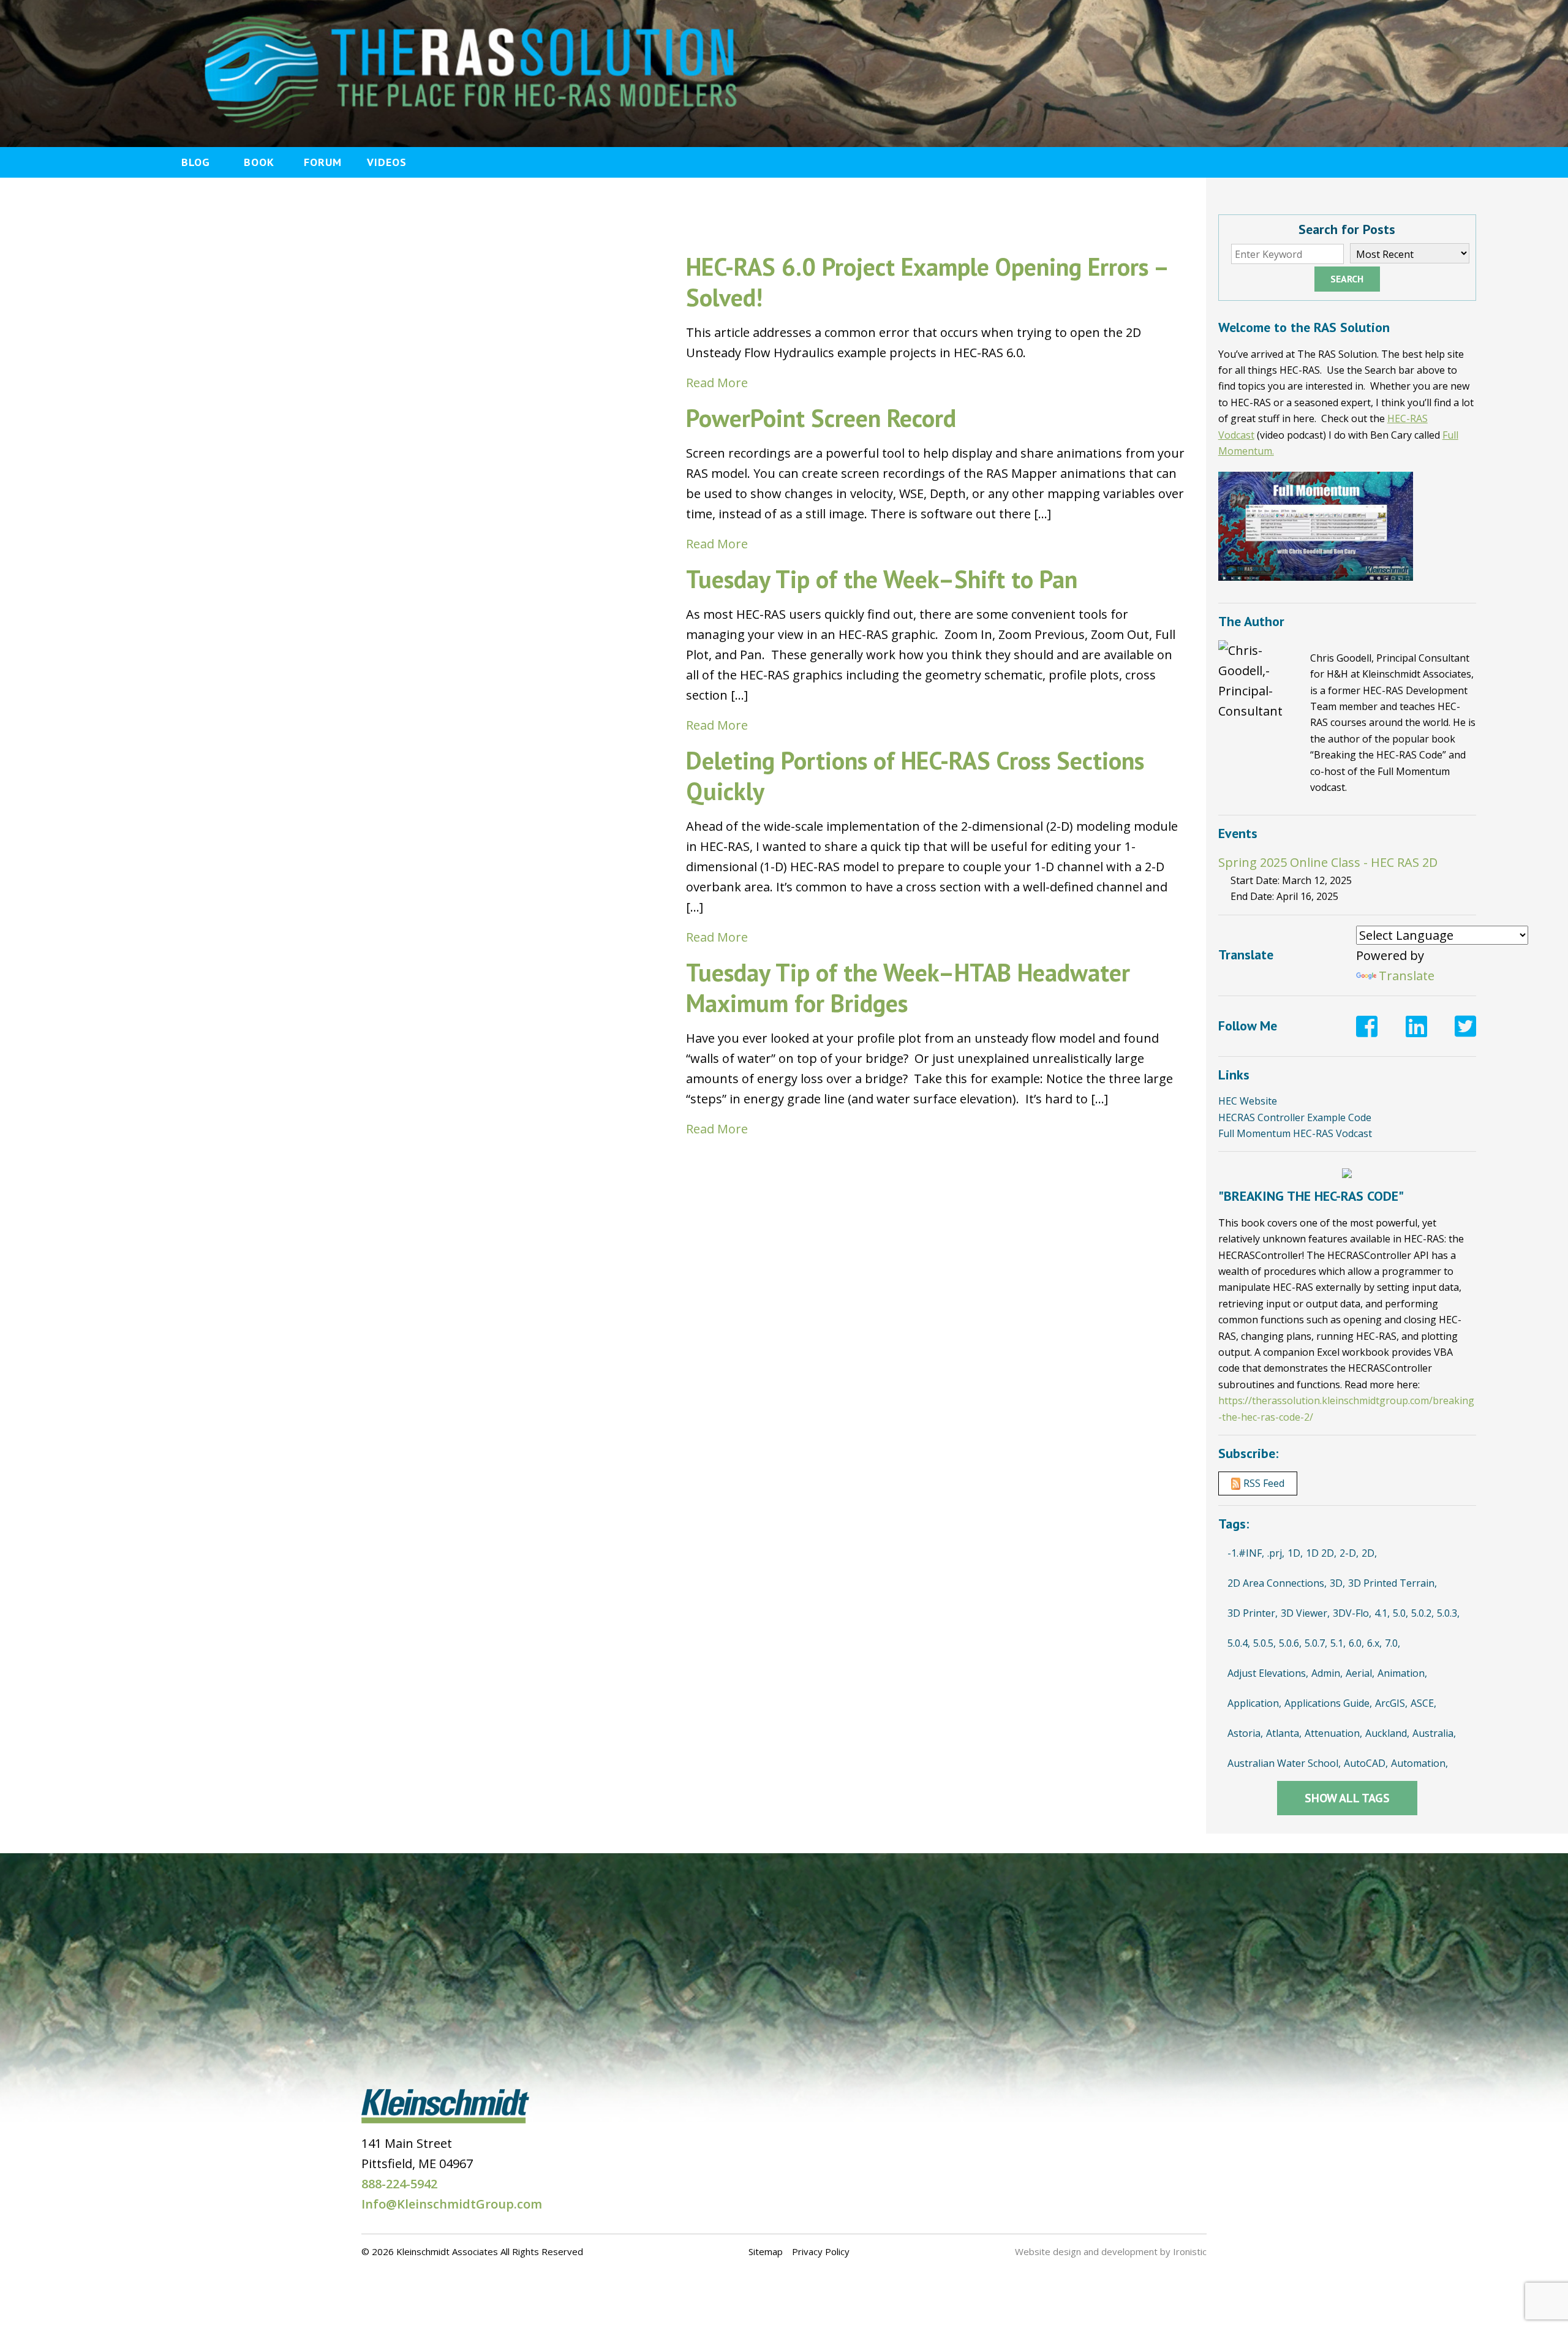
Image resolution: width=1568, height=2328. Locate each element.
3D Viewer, (1305, 1613)
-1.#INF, (1246, 1553)
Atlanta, (1284, 1733)
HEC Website (1248, 1101)
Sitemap (766, 2251)
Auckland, (1387, 1733)
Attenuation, (1333, 1733)
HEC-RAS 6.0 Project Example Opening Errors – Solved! (927, 282)
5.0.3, (1448, 1613)
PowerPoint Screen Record (821, 418)
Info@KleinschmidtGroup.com (452, 2204)
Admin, (1327, 1673)
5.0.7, (1316, 1643)
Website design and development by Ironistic (1111, 2251)
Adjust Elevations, (1268, 1673)
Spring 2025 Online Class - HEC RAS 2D (1328, 862)
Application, (1254, 1703)
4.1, (1382, 1613)
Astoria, (1245, 1733)
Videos (387, 162)
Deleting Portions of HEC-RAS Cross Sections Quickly (915, 776)
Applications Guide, (1328, 1703)
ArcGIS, (1391, 1703)
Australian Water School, (1284, 1763)
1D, (1295, 1553)
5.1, (1338, 1643)
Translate (1407, 976)
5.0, (1400, 1613)
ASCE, (1423, 1703)
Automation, (1419, 1763)
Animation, (1402, 1673)
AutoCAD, (1366, 1763)
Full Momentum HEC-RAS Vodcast (1295, 1133)
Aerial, (1360, 1673)
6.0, (1356, 1643)
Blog (196, 162)
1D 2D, (1321, 1553)
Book (259, 162)
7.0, (1393, 1643)
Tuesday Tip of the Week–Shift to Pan (882, 579)
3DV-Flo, (1352, 1613)
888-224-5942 (399, 2184)
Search (1347, 279)
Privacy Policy (821, 2251)
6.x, (1374, 1643)
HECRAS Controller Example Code (1295, 1117)
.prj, (1276, 1553)
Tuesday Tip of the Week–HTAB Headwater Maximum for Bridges (908, 988)
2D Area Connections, (1277, 1583)
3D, (1337, 1583)
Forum (323, 162)
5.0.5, (1265, 1643)
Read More (717, 383)
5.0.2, (1423, 1613)
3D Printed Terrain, (1393, 1583)
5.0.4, (1239, 1643)
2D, (1369, 1553)
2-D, (1349, 1553)
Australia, (1434, 1733)
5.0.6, (1290, 1643)
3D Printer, (1253, 1613)
